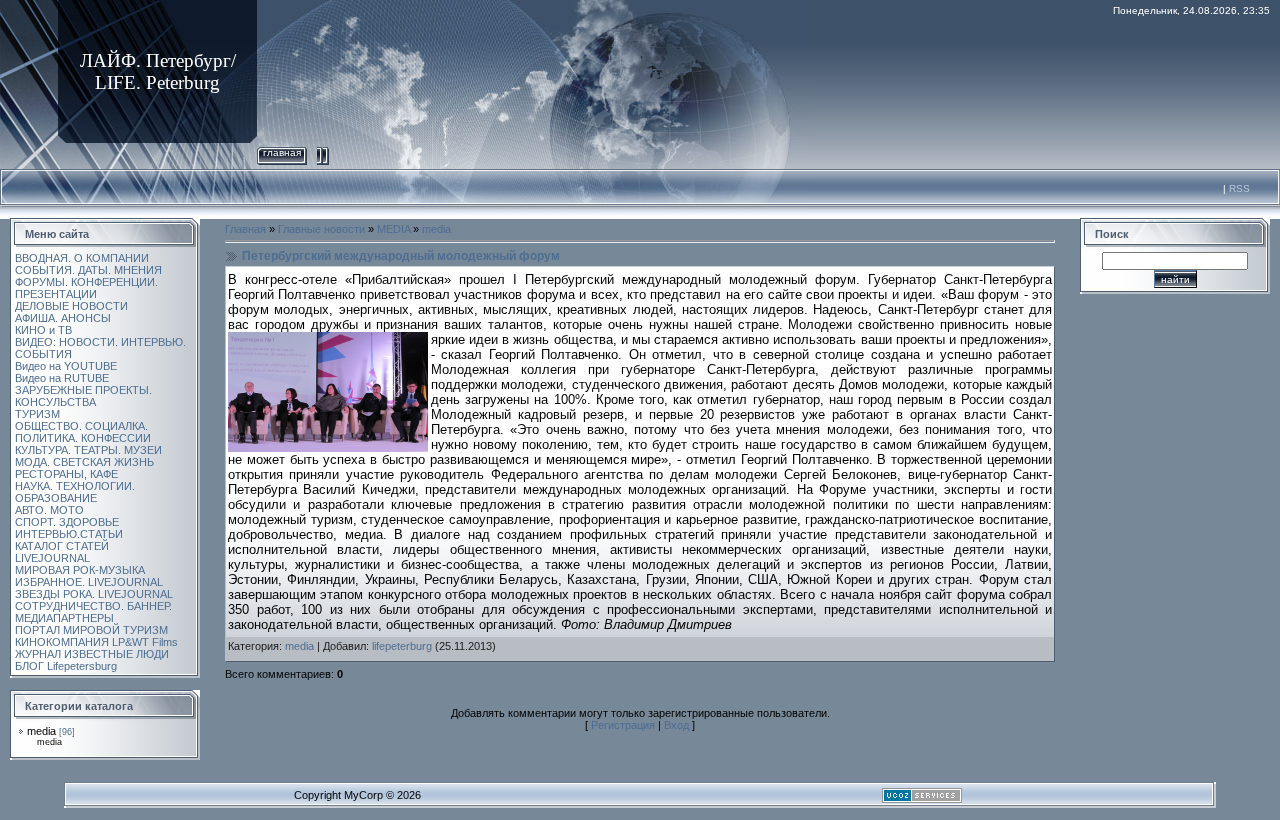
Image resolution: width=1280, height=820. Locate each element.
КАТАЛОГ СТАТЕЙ (62, 546)
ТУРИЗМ (37, 414)
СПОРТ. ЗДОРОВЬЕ (67, 522)
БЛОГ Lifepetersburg (66, 666)
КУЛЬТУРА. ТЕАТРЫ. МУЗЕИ (88, 450)
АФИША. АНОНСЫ (63, 318)
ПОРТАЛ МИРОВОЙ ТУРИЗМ (91, 630)
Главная (282, 152)
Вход (676, 725)
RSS (1239, 188)
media (41, 731)
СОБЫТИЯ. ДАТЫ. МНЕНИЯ (88, 270)
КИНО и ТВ (43, 330)
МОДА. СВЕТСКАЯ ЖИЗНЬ (84, 462)
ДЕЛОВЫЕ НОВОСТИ (71, 306)
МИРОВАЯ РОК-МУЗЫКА (80, 570)
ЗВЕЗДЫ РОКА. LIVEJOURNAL (94, 594)
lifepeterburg (402, 646)
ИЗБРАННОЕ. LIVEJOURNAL (89, 582)
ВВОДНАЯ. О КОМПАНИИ (82, 258)
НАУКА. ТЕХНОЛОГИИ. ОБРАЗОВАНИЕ (75, 492)
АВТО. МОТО (49, 510)
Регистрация (623, 725)
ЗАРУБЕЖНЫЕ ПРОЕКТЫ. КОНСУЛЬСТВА (83, 396)
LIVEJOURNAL (52, 558)
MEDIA (393, 229)
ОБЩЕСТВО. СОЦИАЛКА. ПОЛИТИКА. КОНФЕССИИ (83, 432)
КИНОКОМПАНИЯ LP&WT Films (96, 642)
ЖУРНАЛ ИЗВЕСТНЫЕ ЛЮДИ (92, 654)
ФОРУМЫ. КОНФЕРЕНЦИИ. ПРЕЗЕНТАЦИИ (86, 288)
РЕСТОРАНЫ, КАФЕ (66, 474)
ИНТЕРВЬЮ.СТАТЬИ (69, 534)
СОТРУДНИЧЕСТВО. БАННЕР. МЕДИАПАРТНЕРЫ (93, 612)
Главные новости (321, 229)
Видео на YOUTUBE (66, 366)
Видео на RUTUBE (62, 378)
